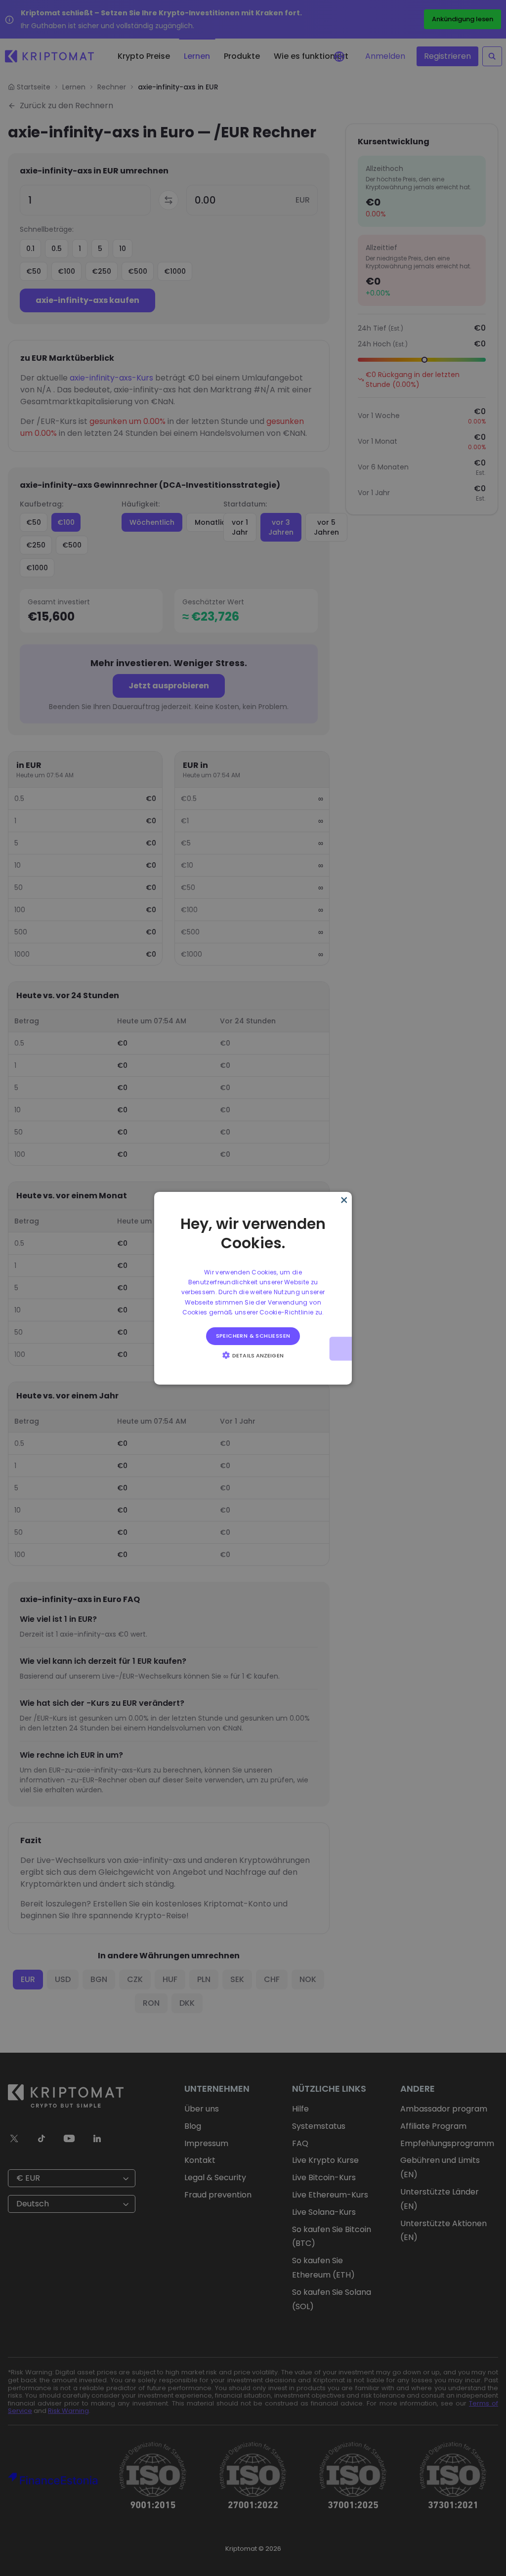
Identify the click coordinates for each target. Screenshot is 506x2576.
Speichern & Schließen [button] (253, 1336)
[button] (253, 1355)
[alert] (253, 1288)
